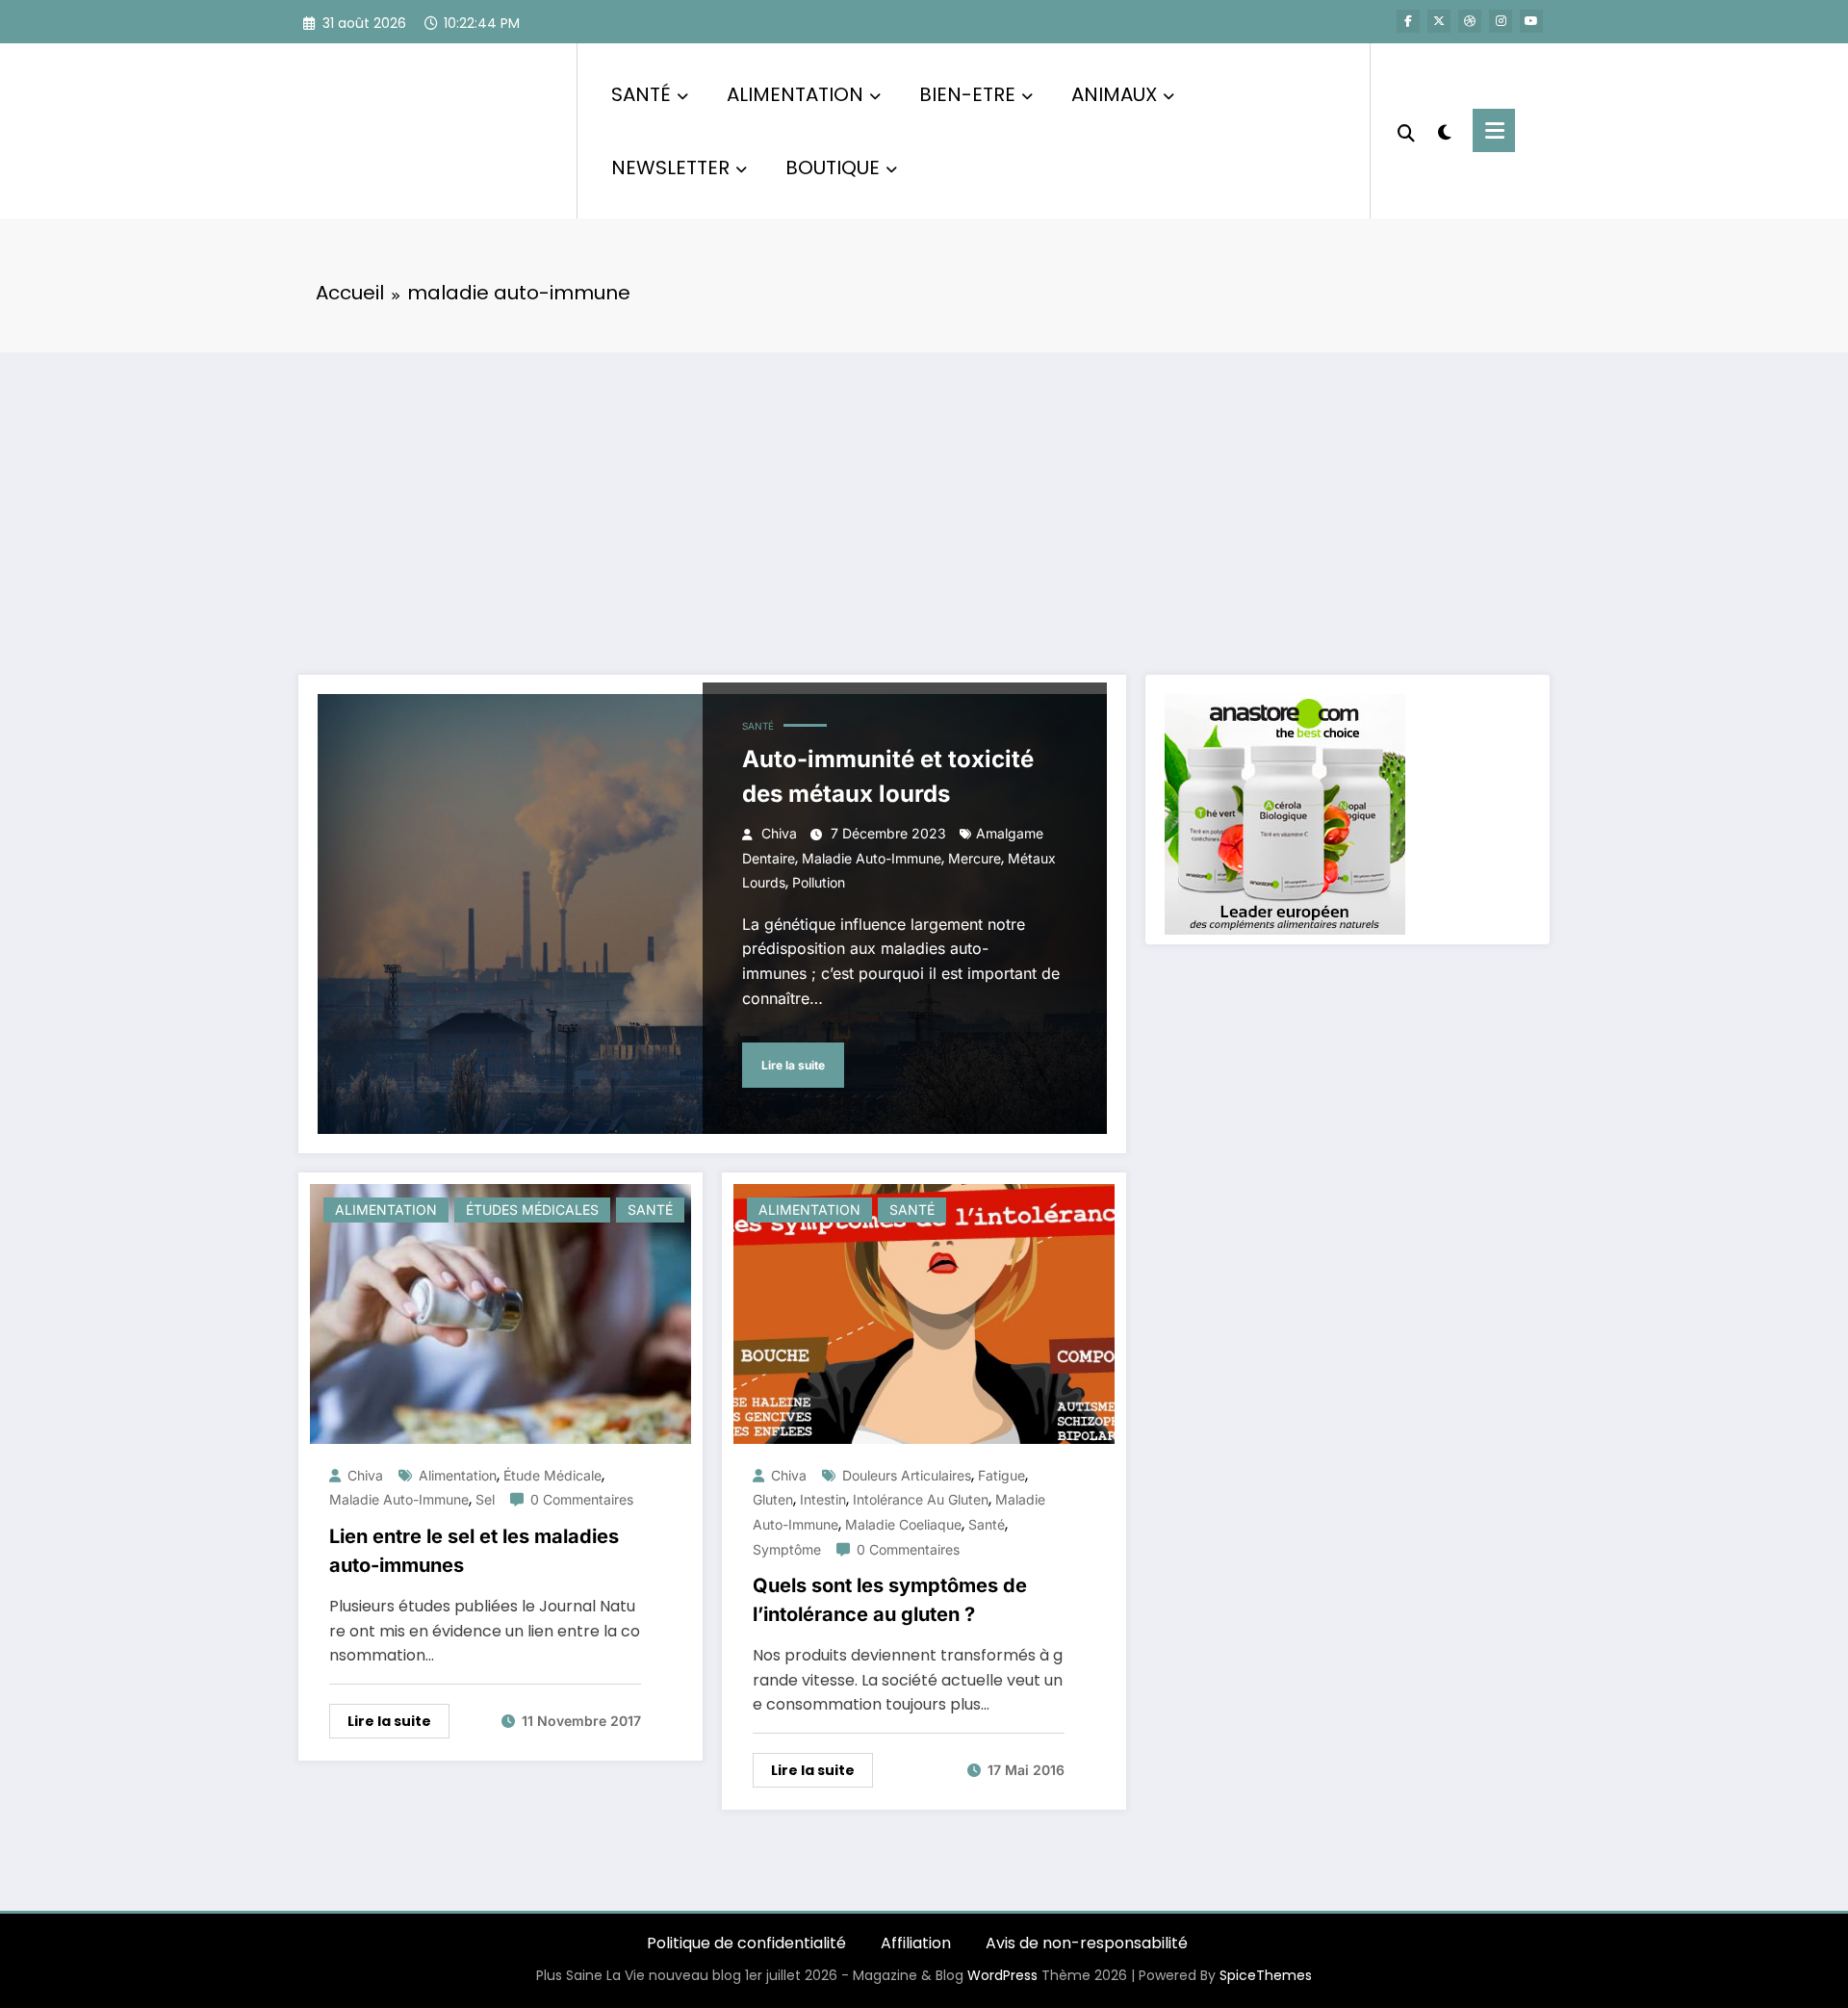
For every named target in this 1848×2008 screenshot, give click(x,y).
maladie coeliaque (903, 1524)
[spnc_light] (1444, 130)
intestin (823, 1499)
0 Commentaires (582, 1499)
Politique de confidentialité (746, 1943)
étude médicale (552, 1475)
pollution (819, 882)
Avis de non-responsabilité (1087, 1943)
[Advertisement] (924, 497)
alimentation (458, 1475)
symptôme (787, 1549)
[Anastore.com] (1285, 813)
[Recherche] (1406, 131)
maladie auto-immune (872, 858)
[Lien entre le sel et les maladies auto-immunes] (500, 1313)
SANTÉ (641, 94)
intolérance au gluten (921, 1499)
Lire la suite (793, 1065)
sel (485, 1499)
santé (987, 1524)
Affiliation (916, 1943)
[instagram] (1501, 21)
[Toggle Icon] (1494, 130)
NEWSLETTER (670, 167)
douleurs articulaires (907, 1475)
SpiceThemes (1266, 1975)
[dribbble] (1470, 21)
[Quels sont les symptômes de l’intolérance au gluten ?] (924, 1313)
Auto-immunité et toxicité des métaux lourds (888, 776)
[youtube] (1531, 21)
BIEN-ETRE (967, 94)
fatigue (1001, 1475)
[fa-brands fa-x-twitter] (1439, 21)
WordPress (1002, 1975)
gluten (773, 1499)
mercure (975, 858)
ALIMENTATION (795, 94)
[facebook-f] (1408, 21)
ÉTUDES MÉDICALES (532, 1210)
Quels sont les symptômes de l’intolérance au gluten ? (890, 1600)
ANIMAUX (1114, 94)
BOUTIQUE (833, 167)
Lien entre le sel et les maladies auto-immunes (474, 1551)
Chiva (779, 833)
